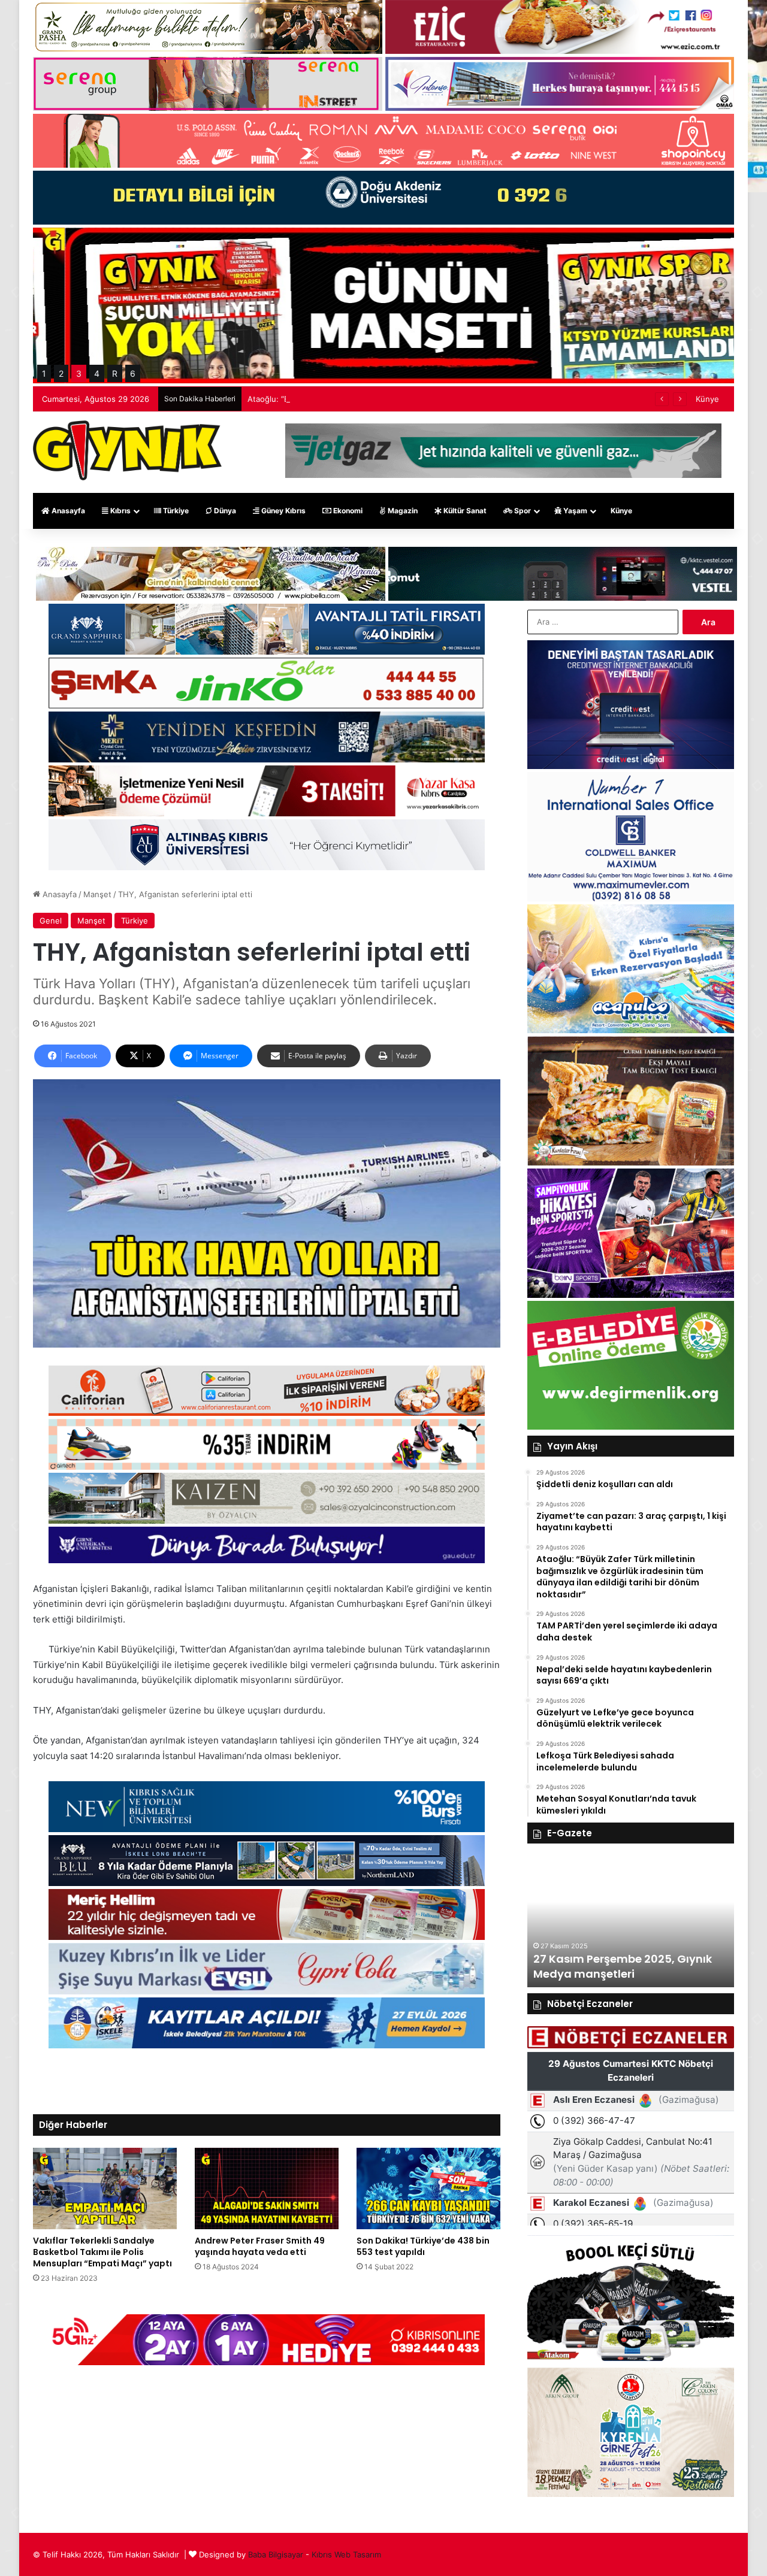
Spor (522, 511)
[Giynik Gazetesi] (127, 450)
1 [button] (44, 373)
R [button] (115, 373)
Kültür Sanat (464, 511)
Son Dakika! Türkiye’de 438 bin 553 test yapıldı (423, 2246)
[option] (631, 1921)
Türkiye (175, 511)
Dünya (224, 511)
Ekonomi (347, 511)
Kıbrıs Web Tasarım (346, 2554)
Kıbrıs (120, 511)
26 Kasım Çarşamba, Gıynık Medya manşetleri (611, 1966)
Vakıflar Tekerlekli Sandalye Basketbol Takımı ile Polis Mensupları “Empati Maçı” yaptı (102, 2252)
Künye (707, 399)
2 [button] (61, 373)
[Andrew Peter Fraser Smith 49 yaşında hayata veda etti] (267, 2188)
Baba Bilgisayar (276, 2554)
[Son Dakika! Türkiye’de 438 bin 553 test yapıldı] (428, 2188)
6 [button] (133, 373)
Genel (51, 921)
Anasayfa (67, 511)
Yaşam (574, 511)
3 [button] (79, 373)
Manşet (97, 894)
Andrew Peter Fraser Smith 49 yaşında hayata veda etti (260, 2246)
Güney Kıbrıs (283, 511)
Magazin (402, 511)
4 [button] (97, 373)
